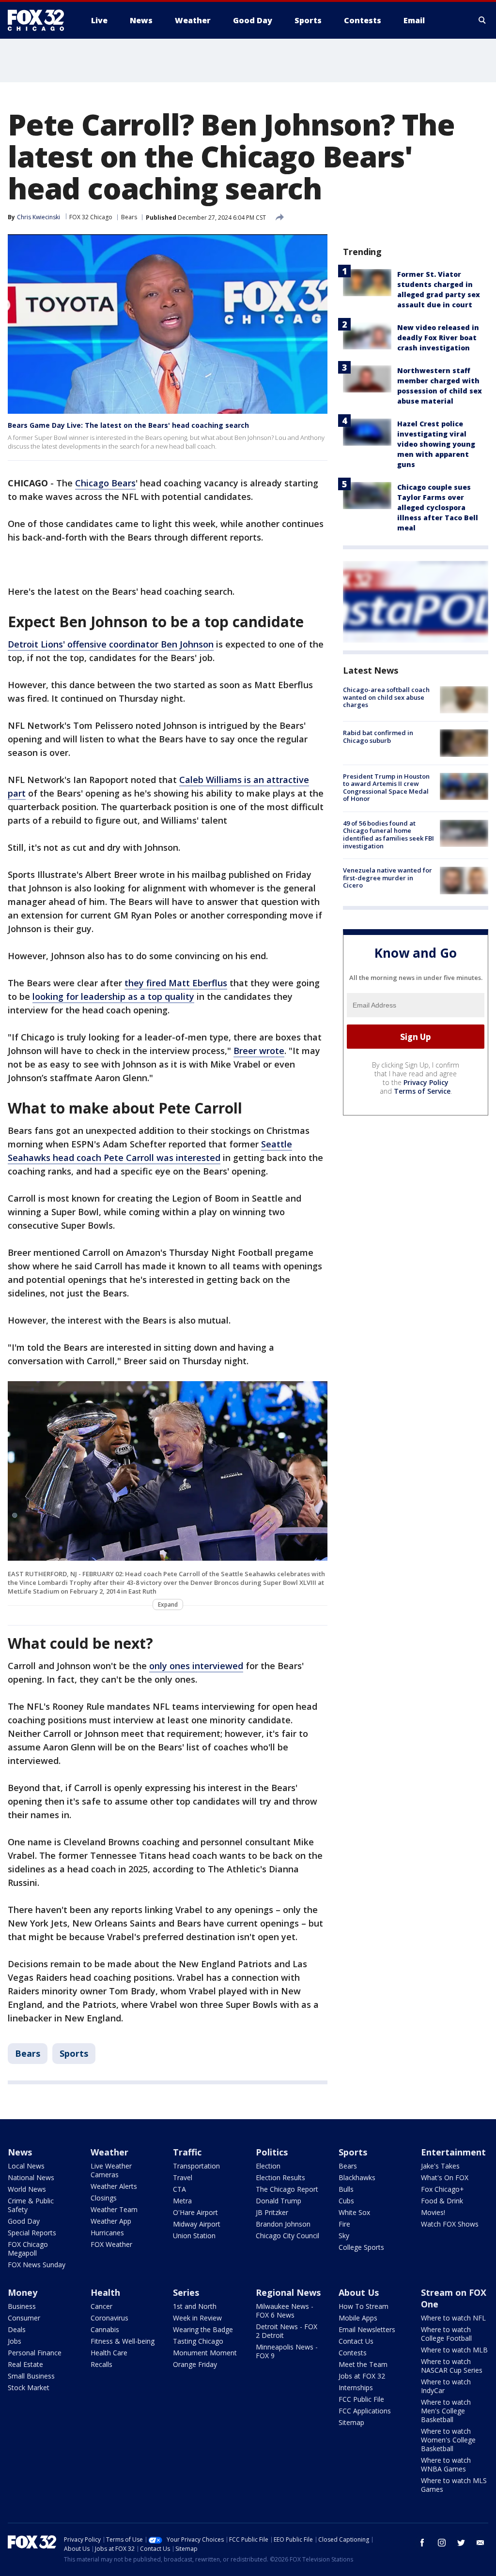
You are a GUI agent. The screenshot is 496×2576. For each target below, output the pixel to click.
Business (22, 2306)
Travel (183, 2177)
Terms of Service (422, 1091)
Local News (26, 2166)
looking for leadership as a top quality (113, 996)
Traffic (187, 2152)
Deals (17, 2329)
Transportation (196, 2166)
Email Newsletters (367, 2329)
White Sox (354, 2212)
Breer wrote (259, 1051)
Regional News (288, 2292)
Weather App (111, 2221)
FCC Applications (365, 2411)
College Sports (361, 2247)
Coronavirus (109, 2318)
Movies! (433, 2212)
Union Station (194, 2236)
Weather (109, 2152)
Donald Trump (279, 2201)
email (480, 2543)
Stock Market (29, 2388)
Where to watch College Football (446, 2334)
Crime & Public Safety (31, 2205)
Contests (353, 2353)
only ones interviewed (196, 1666)
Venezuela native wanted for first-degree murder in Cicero (387, 878)
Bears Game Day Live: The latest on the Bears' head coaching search (128, 425)
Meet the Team (363, 2364)
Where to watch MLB (454, 2350)
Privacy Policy (426, 1082)
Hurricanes (107, 2233)
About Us (359, 2292)
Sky (344, 2236)
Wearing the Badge (203, 2329)
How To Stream (364, 2306)
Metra (182, 2201)
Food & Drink (442, 2201)
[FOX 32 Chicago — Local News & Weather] (40, 20)
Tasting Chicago (198, 2341)
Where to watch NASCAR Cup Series (452, 2366)
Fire (344, 2224)
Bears (129, 217)
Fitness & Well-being (123, 2341)
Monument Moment (205, 2353)
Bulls (346, 2189)
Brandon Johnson (283, 2224)
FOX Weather (111, 2244)
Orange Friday (195, 2364)
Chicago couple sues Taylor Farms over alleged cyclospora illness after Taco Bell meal (438, 507)
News (20, 2152)
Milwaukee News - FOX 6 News (285, 2311)
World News (27, 2189)
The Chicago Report (287, 2189)
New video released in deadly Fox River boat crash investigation (438, 338)
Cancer (101, 2306)
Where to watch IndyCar (446, 2386)
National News (31, 2177)
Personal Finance (35, 2353)
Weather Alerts (114, 2186)
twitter (461, 2543)
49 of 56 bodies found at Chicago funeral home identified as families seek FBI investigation (388, 835)
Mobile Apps (358, 2318)
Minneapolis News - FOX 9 (287, 2351)
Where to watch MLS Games (454, 2485)
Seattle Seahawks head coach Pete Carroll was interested (150, 1151)
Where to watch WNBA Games (446, 2464)
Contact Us (356, 2341)
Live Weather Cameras (111, 2170)
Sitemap (351, 2422)
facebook (422, 2543)
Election (268, 2166)
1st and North (195, 2306)
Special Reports (32, 2233)
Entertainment (453, 2152)
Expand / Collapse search (482, 20)
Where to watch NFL (453, 2318)
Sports (74, 2053)
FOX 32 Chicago (91, 217)
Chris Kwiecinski (39, 217)
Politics (272, 2152)
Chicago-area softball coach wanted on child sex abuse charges (386, 697)
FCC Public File (361, 2399)
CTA (179, 2189)
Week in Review (197, 2318)
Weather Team (114, 2209)
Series (186, 2292)
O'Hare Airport (195, 2212)
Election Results (280, 2177)
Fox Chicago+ (442, 2189)
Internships (356, 2388)
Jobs (15, 2341)
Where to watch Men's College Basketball (446, 2411)
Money (23, 2292)
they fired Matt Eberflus (176, 983)
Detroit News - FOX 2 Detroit (287, 2331)
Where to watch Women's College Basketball (448, 2440)
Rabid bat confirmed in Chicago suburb (378, 737)
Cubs (346, 2201)
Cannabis (105, 2329)
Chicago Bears (105, 483)
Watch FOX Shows (450, 2224)
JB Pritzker (272, 2212)
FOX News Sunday (37, 2265)
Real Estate (25, 2364)
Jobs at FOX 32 (362, 2376)
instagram (442, 2543)
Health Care (109, 2353)
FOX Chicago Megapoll (28, 2249)
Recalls (101, 2364)
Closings (104, 2198)
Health (105, 2292)
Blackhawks (357, 2177)
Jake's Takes (440, 2166)
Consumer (24, 2318)
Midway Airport (197, 2224)
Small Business (31, 2376)
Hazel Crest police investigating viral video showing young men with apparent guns (436, 444)
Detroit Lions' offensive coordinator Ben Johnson (111, 644)
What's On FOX (445, 2177)
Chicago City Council (287, 2236)
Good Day (24, 2221)
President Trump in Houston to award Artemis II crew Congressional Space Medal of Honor (386, 788)
